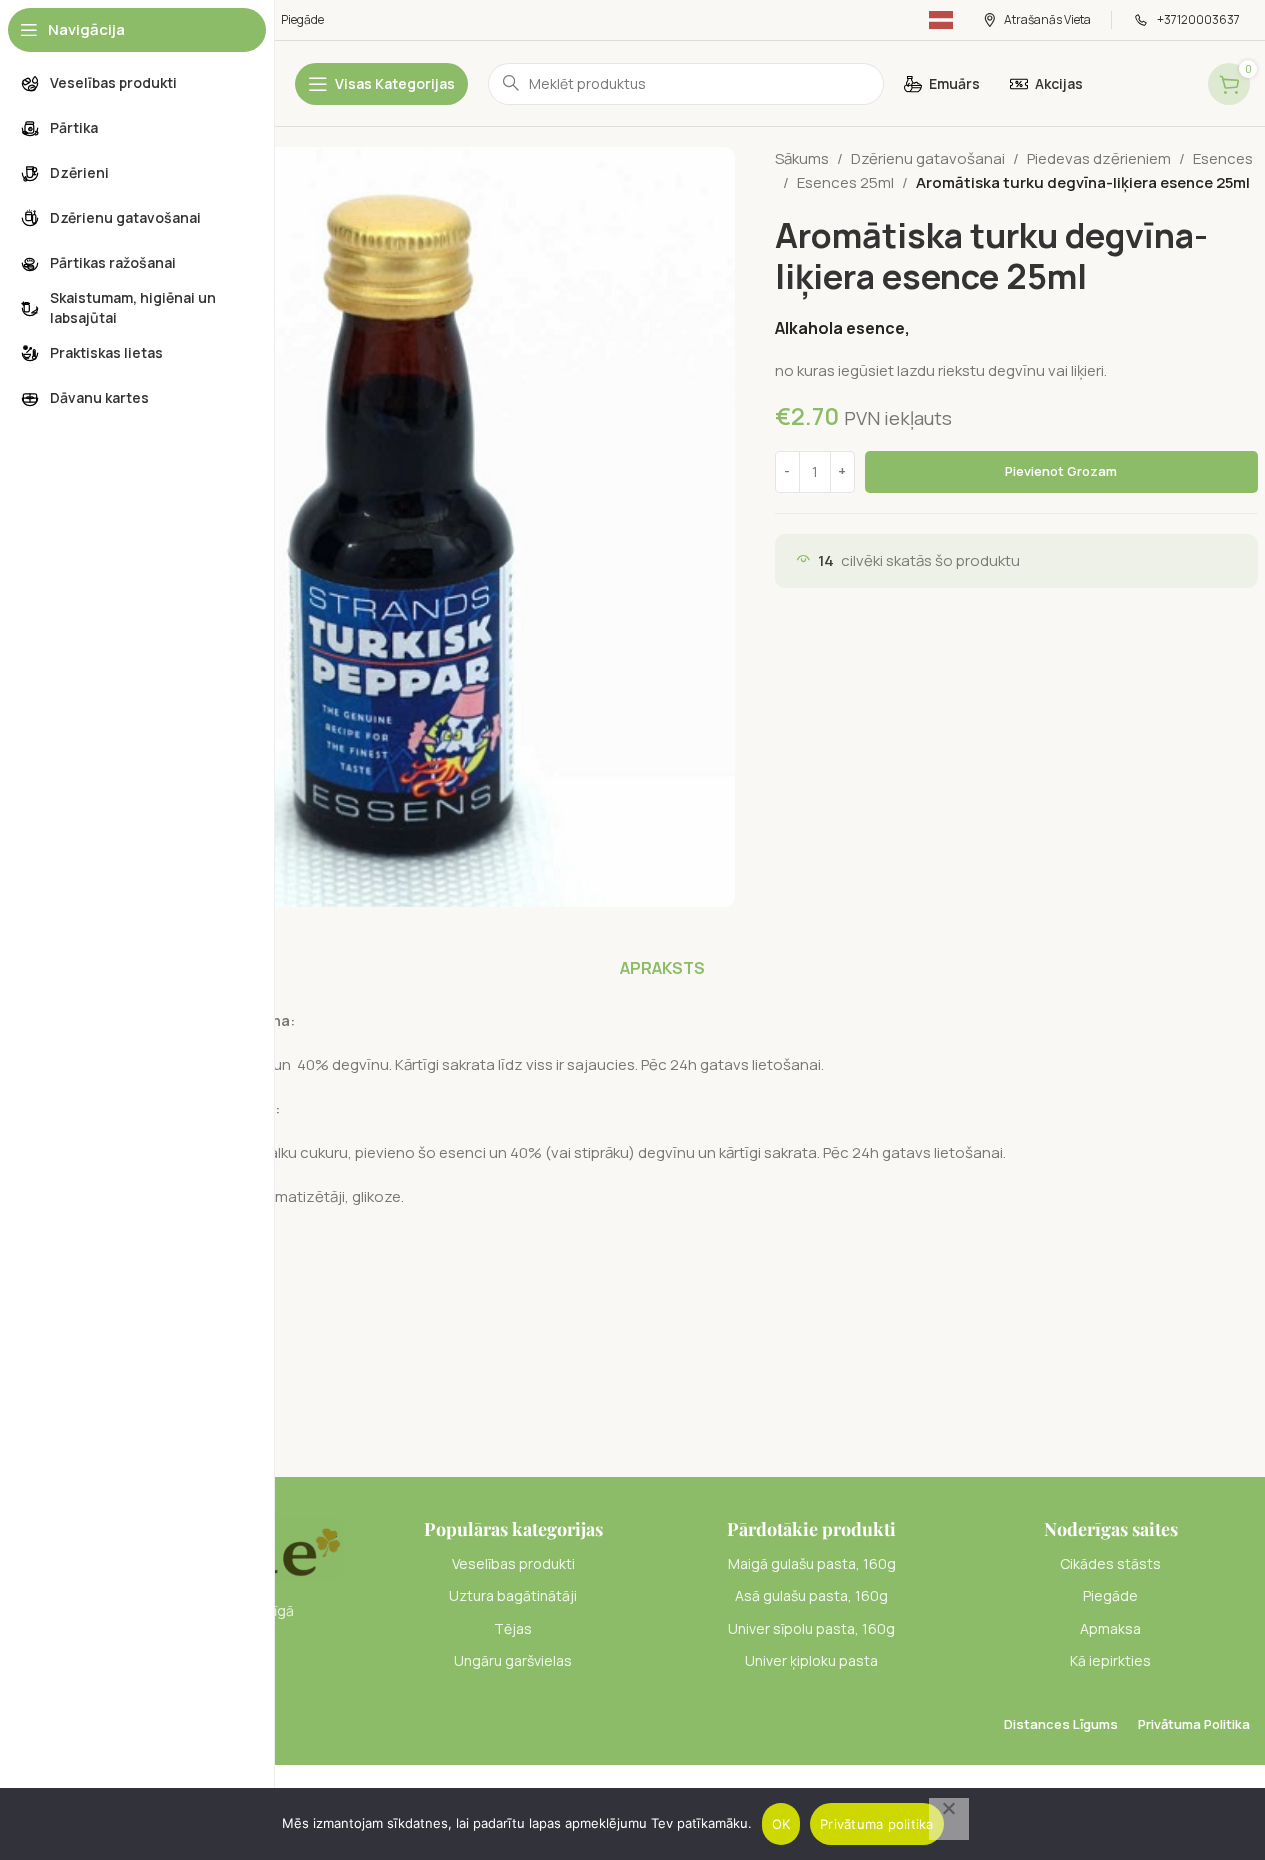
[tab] (662, 968)
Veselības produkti (513, 1563)
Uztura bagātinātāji (513, 1595)
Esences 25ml (845, 182)
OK (781, 1824)
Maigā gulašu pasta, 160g (812, 1563)
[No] (949, 1819)
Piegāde (1110, 1595)
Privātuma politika (877, 1824)
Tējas (513, 1628)
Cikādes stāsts (1110, 1563)
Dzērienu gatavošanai (928, 158)
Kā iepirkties (1110, 1660)
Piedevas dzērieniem (1099, 158)
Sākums (802, 158)
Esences (1223, 158)
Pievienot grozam (1061, 471)
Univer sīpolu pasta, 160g (811, 1628)
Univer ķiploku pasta (811, 1660)
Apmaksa (1110, 1628)
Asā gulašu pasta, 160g (811, 1595)
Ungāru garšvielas (513, 1660)
